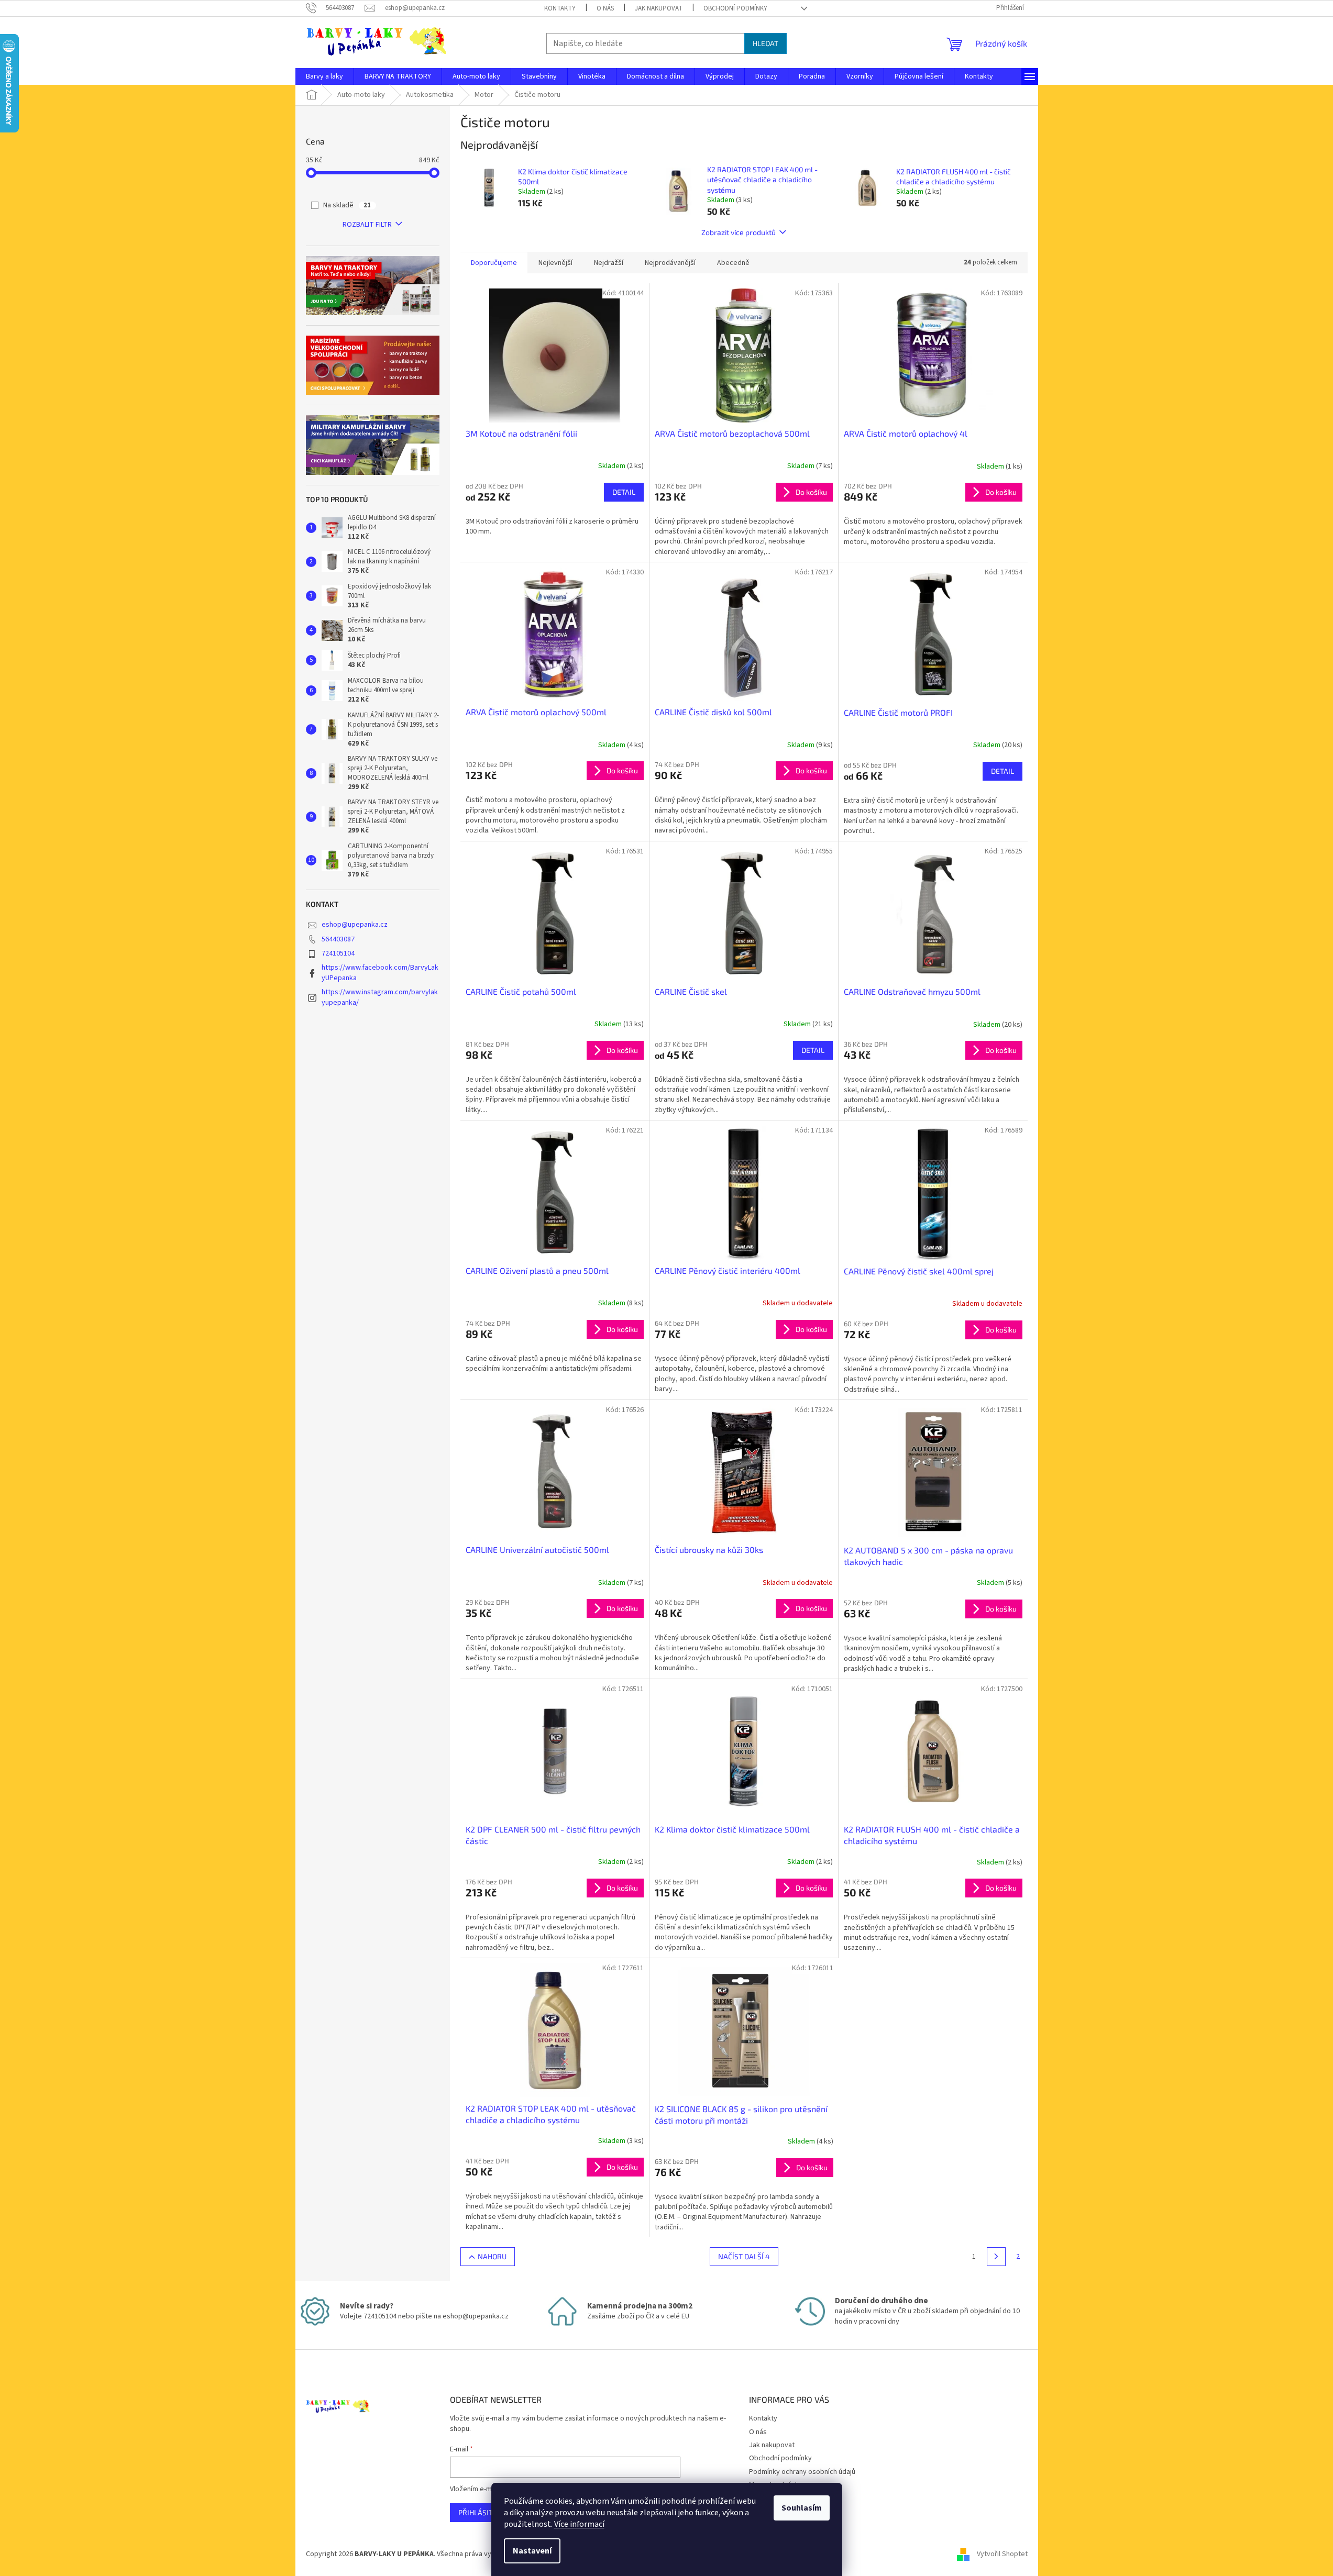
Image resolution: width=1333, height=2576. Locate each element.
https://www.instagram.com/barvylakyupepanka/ (380, 997)
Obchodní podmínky (735, 8)
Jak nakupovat (659, 8)
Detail (624, 492)
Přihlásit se (481, 2512)
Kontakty (560, 8)
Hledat (765, 43)
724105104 (338, 953)
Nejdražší (609, 263)
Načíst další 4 (744, 2256)
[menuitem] (324, 76)
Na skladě (347, 205)
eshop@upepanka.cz (355, 925)
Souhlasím (802, 2508)
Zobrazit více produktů (739, 232)
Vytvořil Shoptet (1002, 2554)
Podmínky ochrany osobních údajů (802, 2472)
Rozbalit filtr (367, 225)
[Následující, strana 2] (996, 2257)
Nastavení (532, 2551)
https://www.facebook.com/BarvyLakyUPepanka (380, 973)
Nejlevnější (555, 263)
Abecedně (733, 263)
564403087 (338, 939)
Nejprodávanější (670, 263)
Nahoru (492, 2256)
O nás (605, 8)
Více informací (579, 2524)
